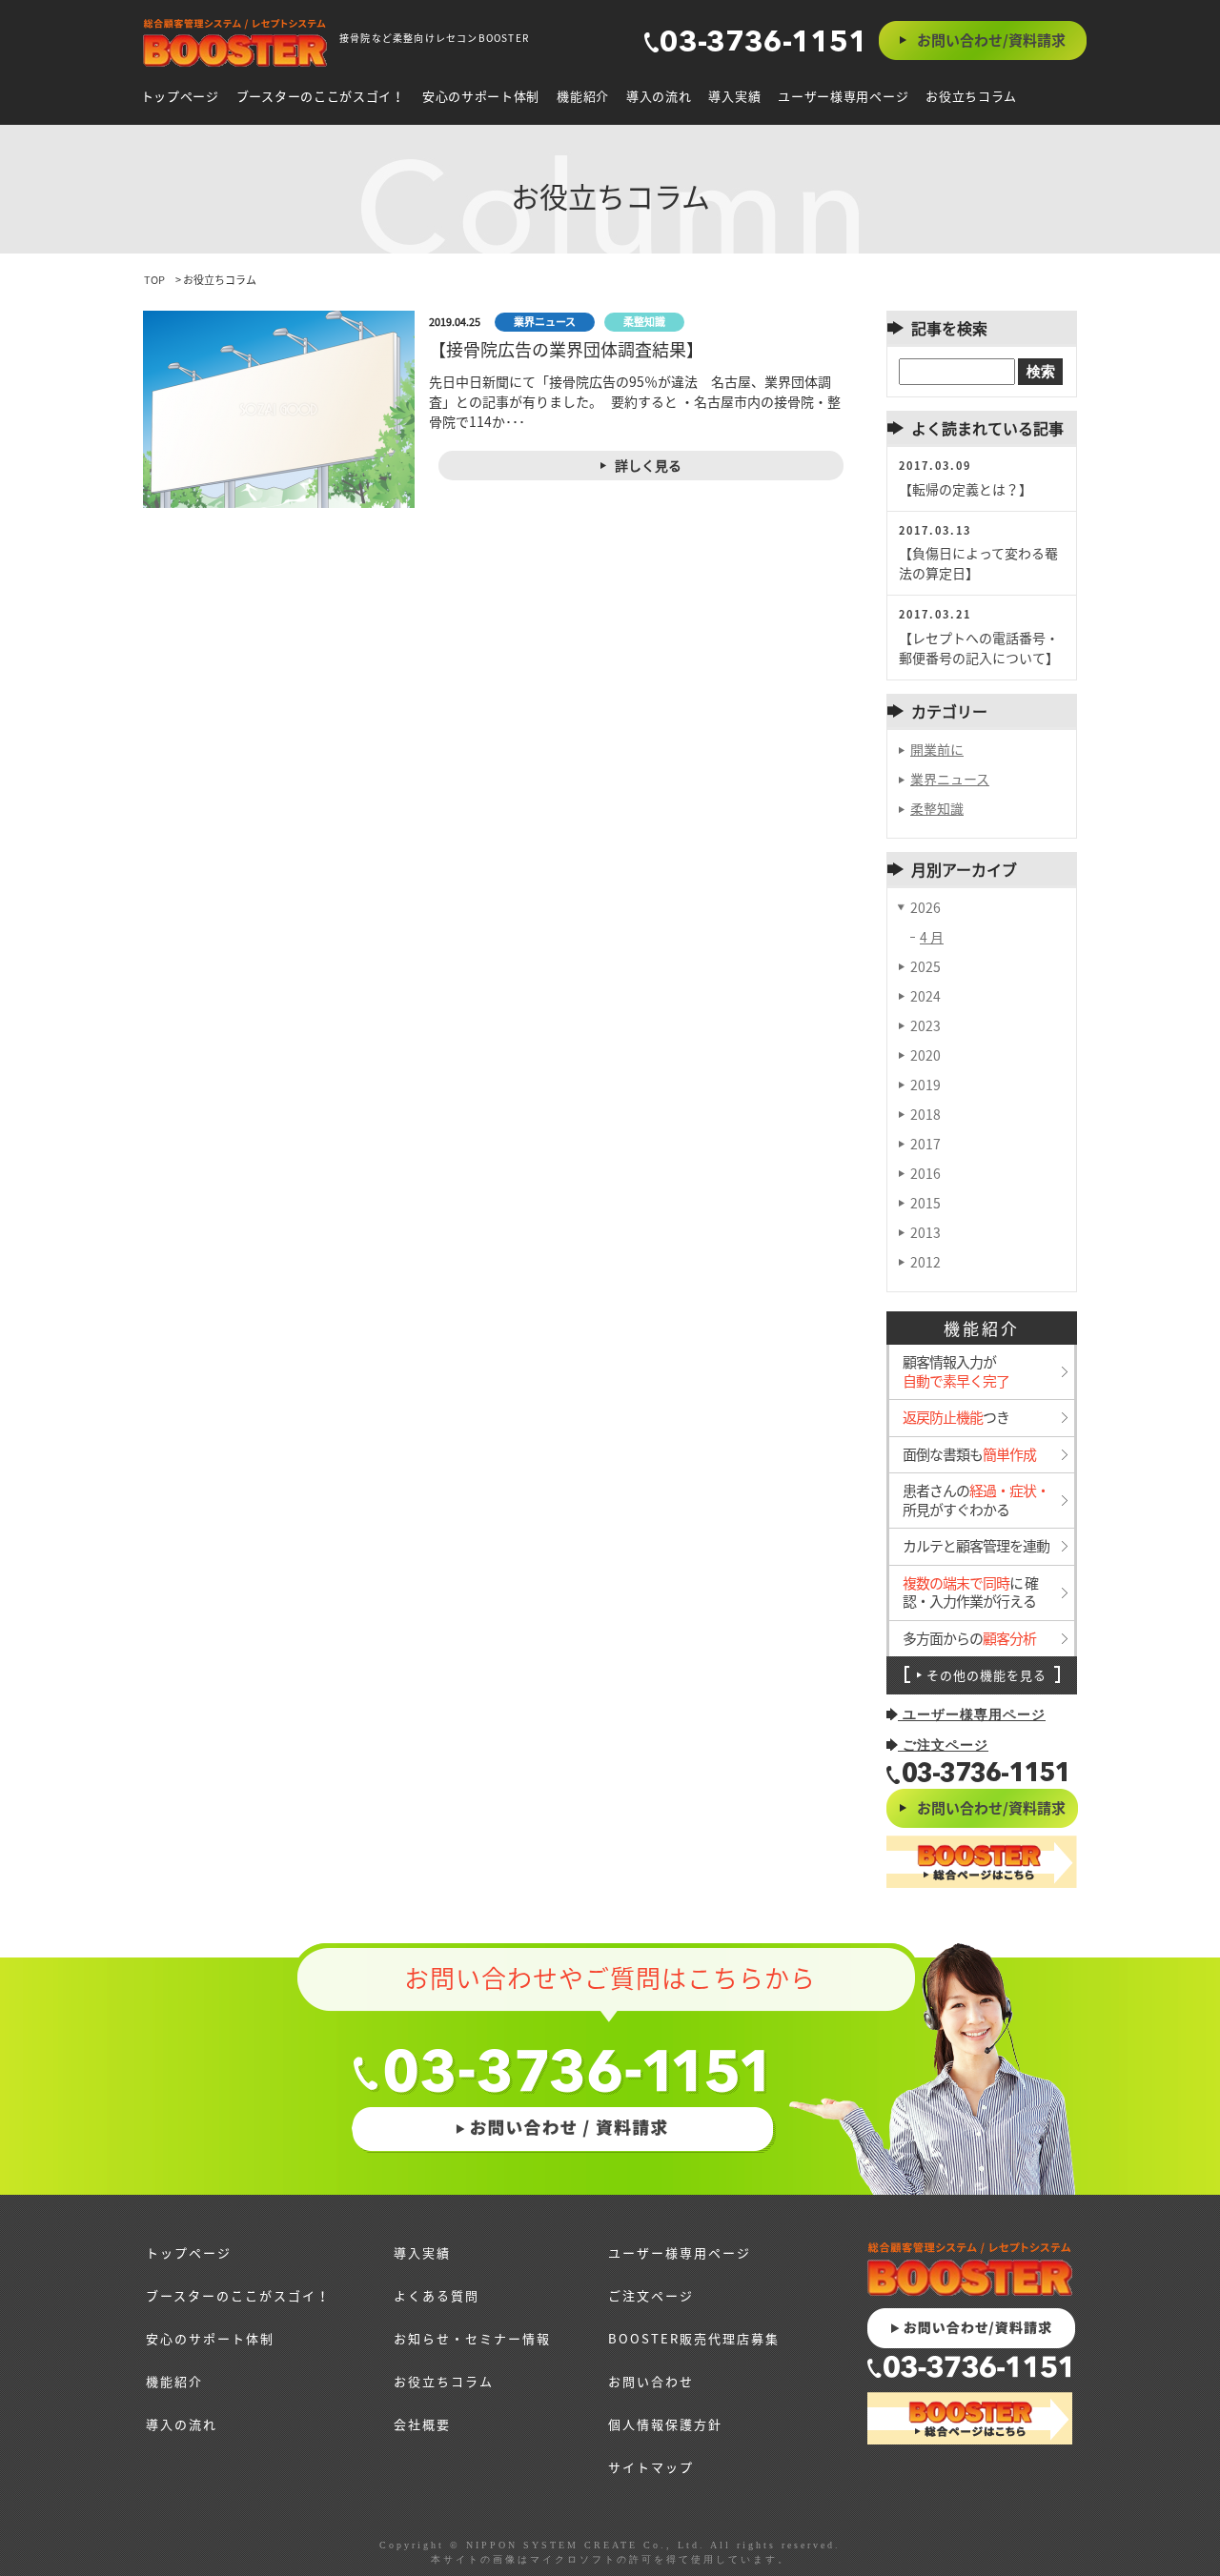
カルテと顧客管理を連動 (976, 1547)
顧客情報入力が (956, 1372)
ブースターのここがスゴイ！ (321, 96)
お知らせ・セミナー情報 (472, 2338)
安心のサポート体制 (481, 96)
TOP (154, 280)
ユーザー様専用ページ (843, 96)
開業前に (937, 749)
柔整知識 (937, 808)
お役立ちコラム (971, 96)
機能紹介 (583, 96)
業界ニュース (950, 779)
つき (956, 1418)
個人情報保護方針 (665, 2424)
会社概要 (422, 2424)
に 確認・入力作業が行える (970, 1593)
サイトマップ (651, 2467)
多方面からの (969, 1639)
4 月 (932, 937)
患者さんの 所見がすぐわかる (976, 1501)
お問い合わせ (651, 2381)
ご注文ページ (943, 1745)
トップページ (180, 96)
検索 (1041, 371)
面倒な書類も (969, 1455)
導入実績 (734, 96)
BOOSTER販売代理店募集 (694, 2338)
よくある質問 (437, 2295)
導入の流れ (659, 96)
